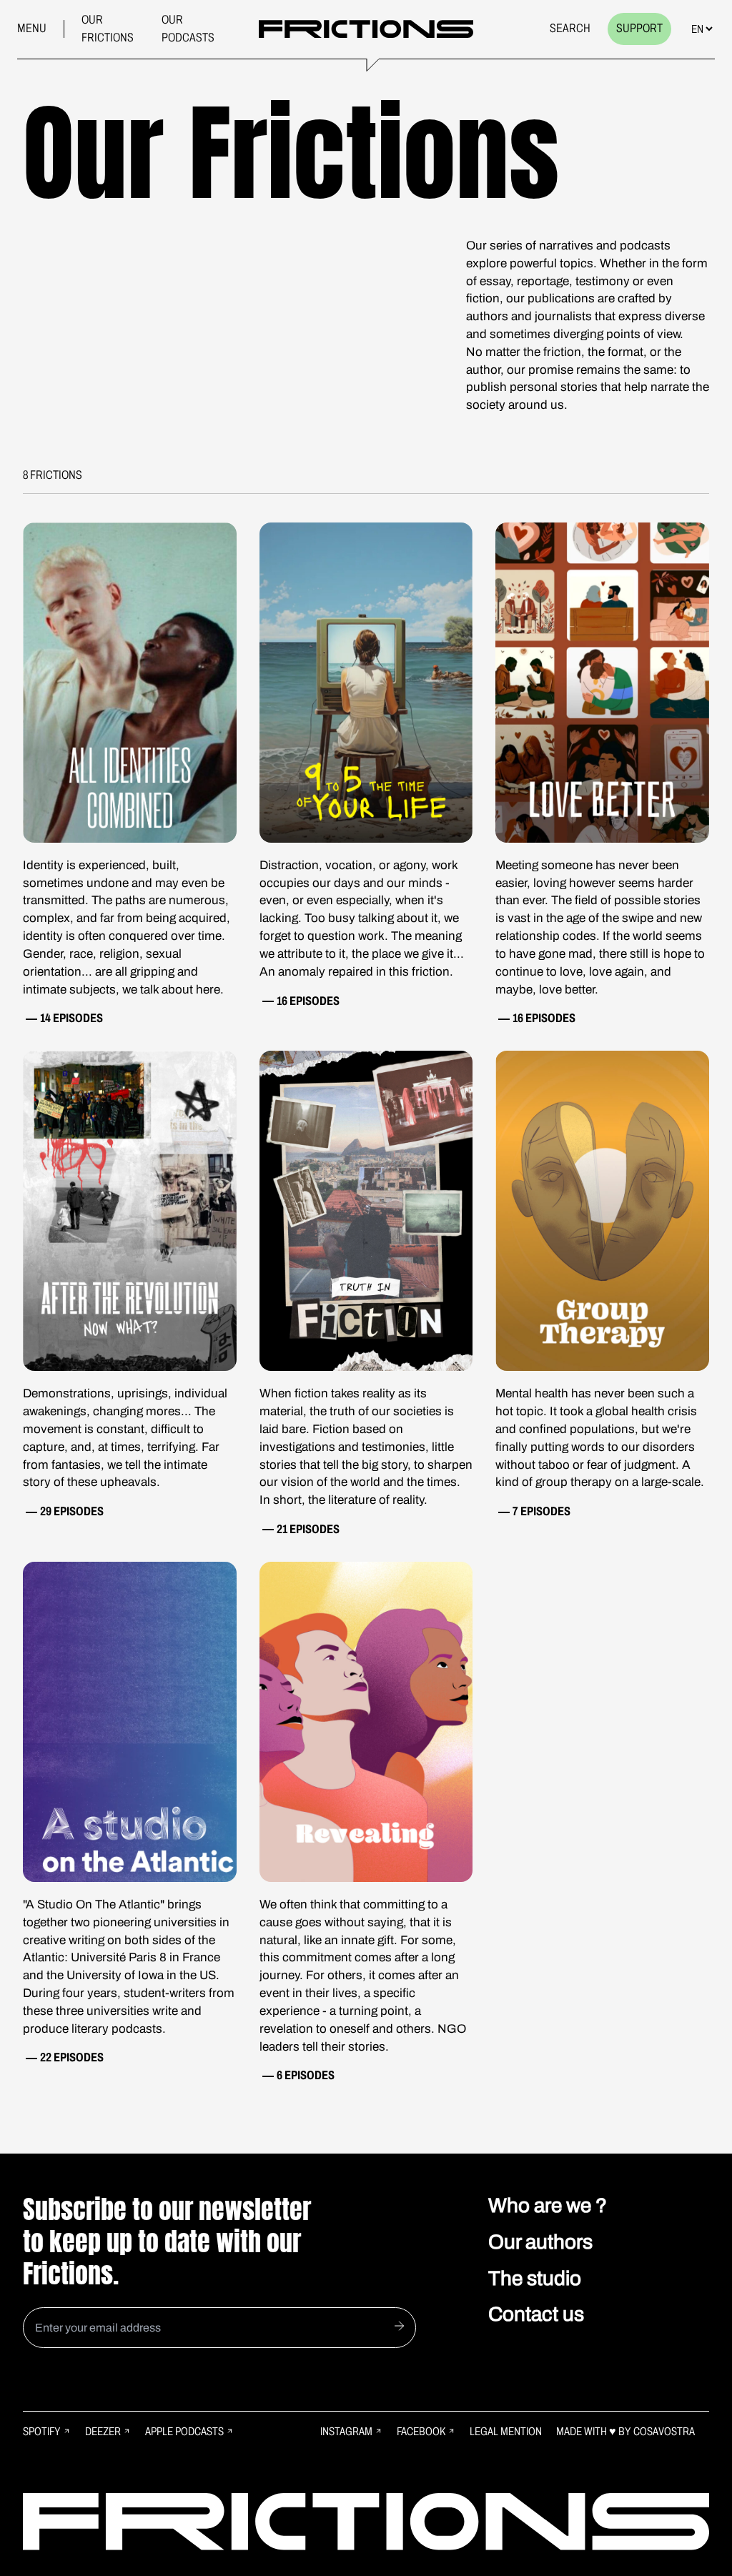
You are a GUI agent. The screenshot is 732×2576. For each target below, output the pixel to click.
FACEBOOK (421, 2431)
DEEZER (103, 2431)
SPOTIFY (42, 2431)
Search (570, 28)
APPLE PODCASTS (184, 2431)
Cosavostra (664, 2431)
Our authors (540, 2242)
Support (639, 28)
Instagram (346, 2431)
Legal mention (506, 2431)
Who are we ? (548, 2205)
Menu (32, 28)
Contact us (536, 2314)
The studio (535, 2278)
